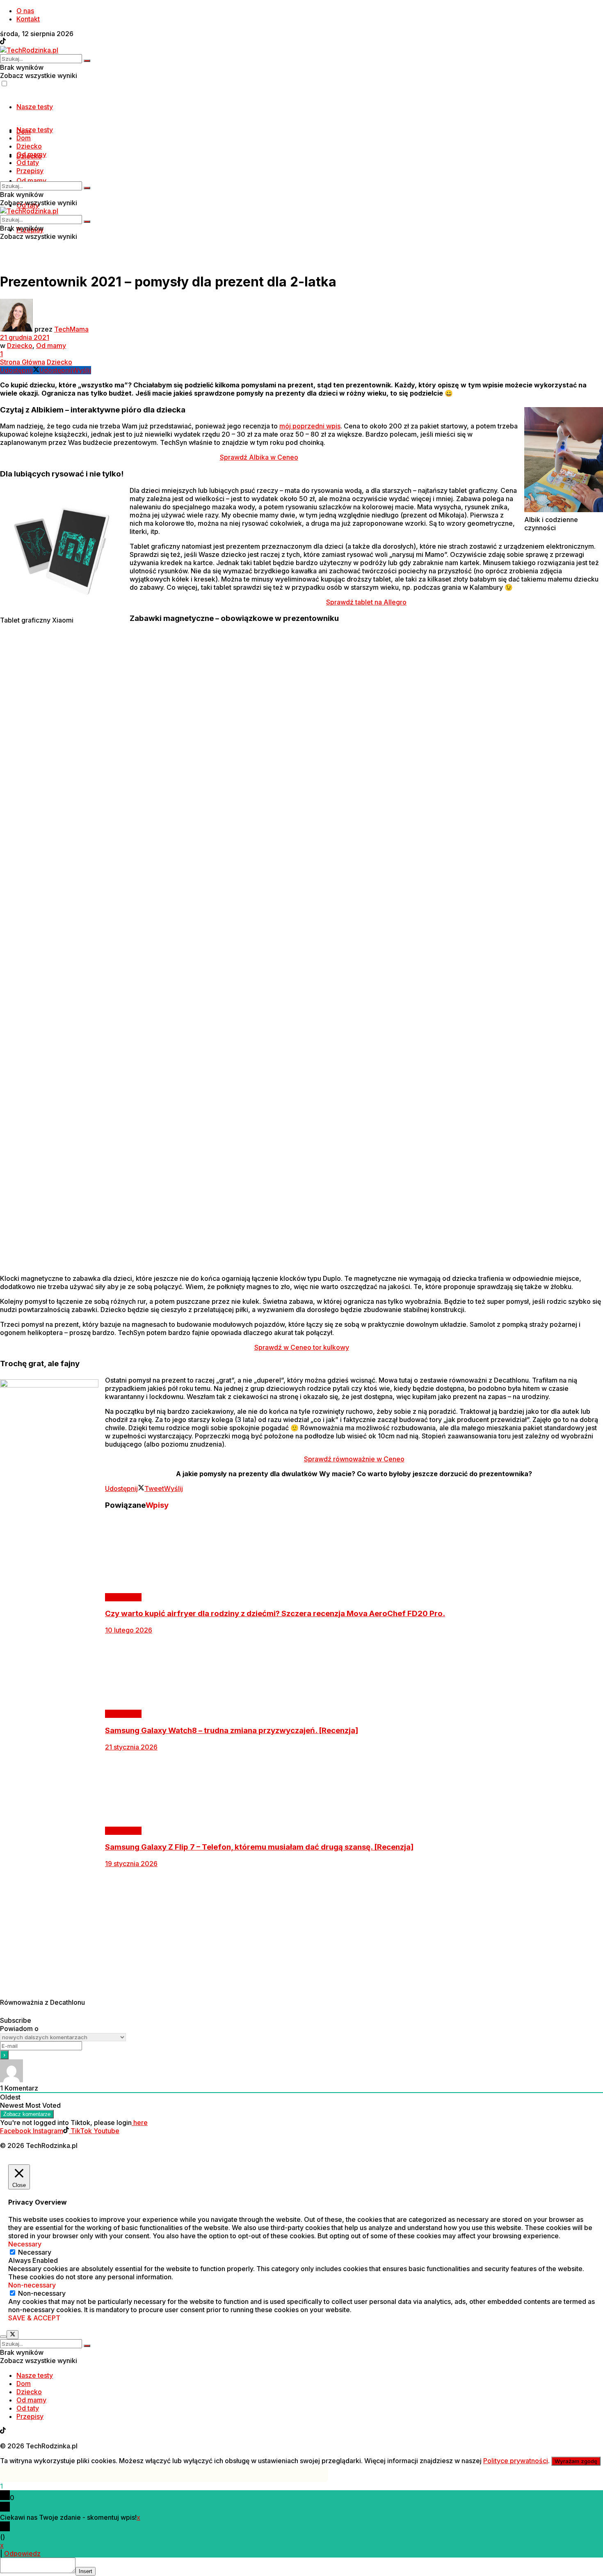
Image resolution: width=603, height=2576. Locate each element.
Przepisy (30, 171)
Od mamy (31, 181)
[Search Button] (87, 61)
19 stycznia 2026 (131, 1864)
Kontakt (28, 19)
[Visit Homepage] (29, 50)
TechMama (71, 329)
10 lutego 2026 (129, 1630)
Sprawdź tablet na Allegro (366, 602)
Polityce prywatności (516, 2461)
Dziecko (29, 146)
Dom (24, 138)
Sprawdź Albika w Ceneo (259, 457)
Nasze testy (35, 107)
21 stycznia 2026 (131, 1747)
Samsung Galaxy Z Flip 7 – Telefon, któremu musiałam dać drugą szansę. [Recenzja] (259, 1847)
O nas (25, 11)
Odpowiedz (22, 2553)
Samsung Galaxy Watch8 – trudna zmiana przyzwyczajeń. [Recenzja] (232, 1730)
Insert (86, 2571)
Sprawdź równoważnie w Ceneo (354, 1459)
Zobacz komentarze (27, 2114)
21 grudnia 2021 (25, 337)
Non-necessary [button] (32, 2285)
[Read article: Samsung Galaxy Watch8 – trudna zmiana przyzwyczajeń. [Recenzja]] (301, 1672)
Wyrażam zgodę (576, 2461)
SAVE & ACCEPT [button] (34, 2318)
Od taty (28, 163)
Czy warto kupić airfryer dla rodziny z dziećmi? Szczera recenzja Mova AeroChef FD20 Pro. (275, 1613)
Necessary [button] (25, 2244)
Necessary (35, 2252)
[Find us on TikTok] (3, 42)
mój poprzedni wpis (310, 426)
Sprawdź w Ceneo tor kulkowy (302, 1347)
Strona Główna (23, 362)
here (140, 2123)
